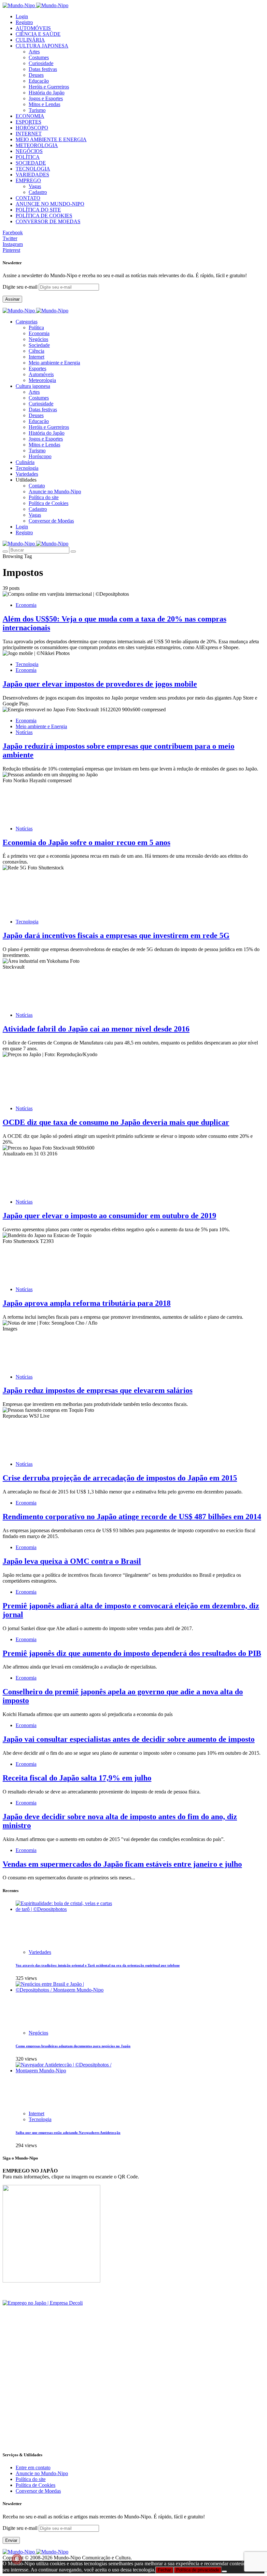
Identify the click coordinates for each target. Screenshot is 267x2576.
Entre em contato (33, 2467)
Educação (39, 81)
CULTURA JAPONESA (42, 46)
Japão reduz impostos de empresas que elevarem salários (98, 1390)
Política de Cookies (49, 503)
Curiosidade (41, 63)
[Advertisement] (133, 2400)
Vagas (35, 186)
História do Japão (47, 93)
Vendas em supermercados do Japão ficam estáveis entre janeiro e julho (122, 1864)
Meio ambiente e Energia (54, 363)
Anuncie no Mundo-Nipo (55, 491)
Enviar (11, 2540)
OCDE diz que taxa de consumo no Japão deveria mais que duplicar (116, 1122)
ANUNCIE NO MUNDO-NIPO (50, 204)
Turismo (37, 110)
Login (22, 16)
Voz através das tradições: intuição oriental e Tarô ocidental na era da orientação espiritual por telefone (98, 1965)
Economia (39, 333)
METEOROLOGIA (37, 145)
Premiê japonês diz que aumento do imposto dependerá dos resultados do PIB (132, 1653)
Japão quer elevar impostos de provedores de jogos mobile (100, 684)
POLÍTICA (28, 157)
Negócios (38, 339)
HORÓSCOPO (32, 128)
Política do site (44, 497)
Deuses (36, 75)
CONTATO (28, 198)
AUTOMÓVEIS (33, 28)
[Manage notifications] (17, 2559)
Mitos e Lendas (44, 104)
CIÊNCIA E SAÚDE (38, 34)
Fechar (164, 2570)
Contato (37, 486)
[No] (224, 2571)
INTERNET (29, 134)
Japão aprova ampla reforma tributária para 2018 (87, 1303)
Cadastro (38, 192)
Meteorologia (42, 380)
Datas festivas (43, 69)
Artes (34, 52)
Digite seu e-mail (21, 287)
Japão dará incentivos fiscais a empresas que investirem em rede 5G (116, 935)
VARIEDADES (32, 175)
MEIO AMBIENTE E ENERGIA (51, 139)
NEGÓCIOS (29, 151)
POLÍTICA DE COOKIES (44, 216)
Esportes (37, 368)
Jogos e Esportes (46, 98)
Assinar (12, 299)
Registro (24, 22)
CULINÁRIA (30, 40)
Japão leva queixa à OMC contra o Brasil (72, 1561)
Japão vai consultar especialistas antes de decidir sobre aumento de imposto (129, 1739)
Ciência (36, 351)
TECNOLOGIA (33, 169)
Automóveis (41, 374)
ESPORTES (28, 122)
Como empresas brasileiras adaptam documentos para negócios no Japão (73, 2046)
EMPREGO (28, 180)
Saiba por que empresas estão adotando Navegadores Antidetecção (68, 2133)
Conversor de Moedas (51, 521)
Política (36, 327)
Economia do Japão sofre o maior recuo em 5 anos (86, 842)
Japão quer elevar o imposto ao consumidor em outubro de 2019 (109, 1216)
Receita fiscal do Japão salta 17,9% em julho (77, 1778)
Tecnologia (27, 664)
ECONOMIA (30, 116)
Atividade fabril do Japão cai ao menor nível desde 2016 (96, 1029)
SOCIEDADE (31, 163)
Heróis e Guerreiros (49, 87)
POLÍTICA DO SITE (38, 210)
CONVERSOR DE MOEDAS (48, 221)
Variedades (40, 1952)
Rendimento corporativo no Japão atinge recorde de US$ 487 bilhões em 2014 (132, 1517)
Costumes (39, 57)
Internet (36, 357)
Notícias (24, 732)
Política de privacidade (198, 2570)
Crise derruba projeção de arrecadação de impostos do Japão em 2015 (120, 1478)
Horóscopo (40, 456)
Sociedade (39, 345)
